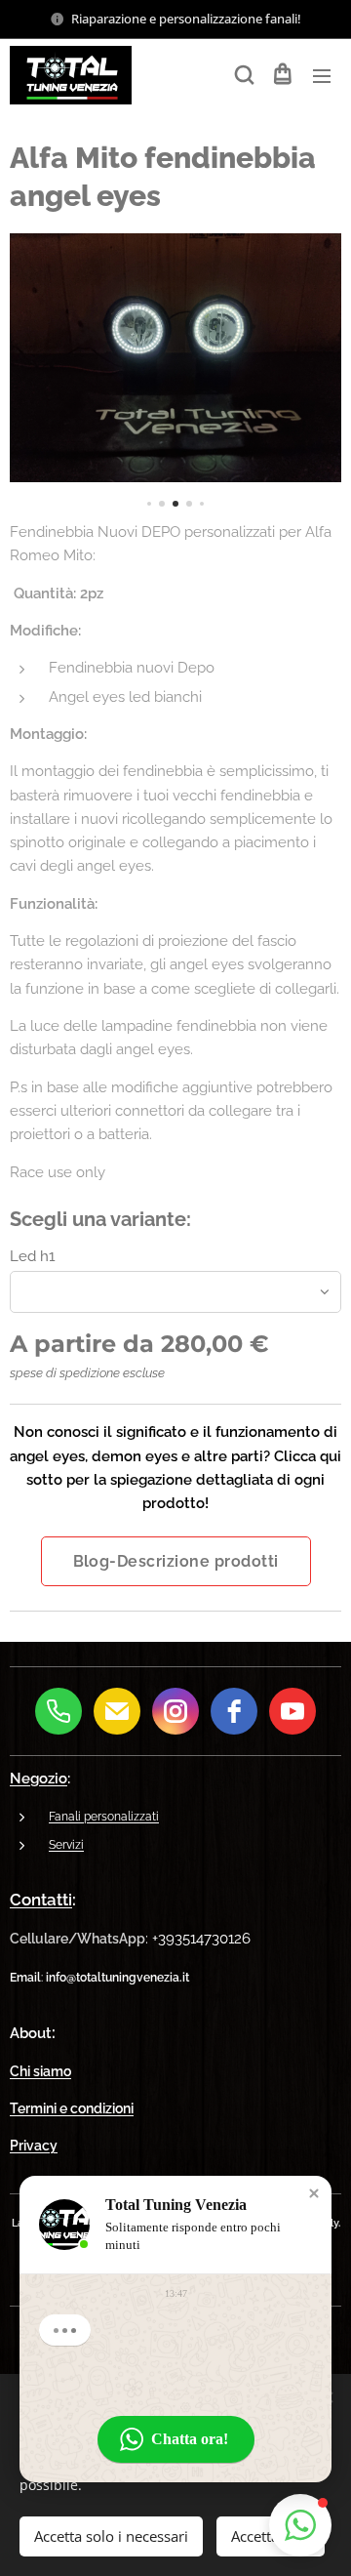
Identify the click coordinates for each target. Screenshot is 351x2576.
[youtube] (292, 1711)
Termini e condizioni (72, 2108)
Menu (322, 75)
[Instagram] (175, 1711)
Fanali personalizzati (104, 1817)
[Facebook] (234, 1711)
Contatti (41, 1900)
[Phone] (58, 1711)
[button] (243, 75)
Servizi (66, 1845)
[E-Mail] (117, 1711)
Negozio (39, 1779)
